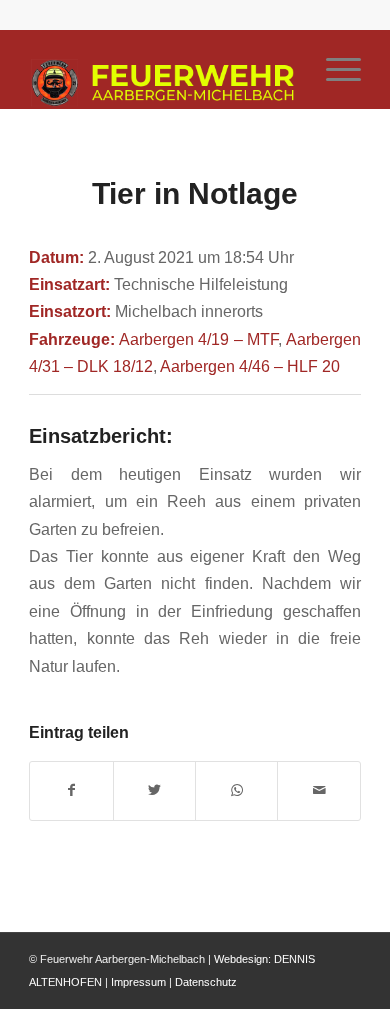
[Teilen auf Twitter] (154, 790)
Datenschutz (206, 982)
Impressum (138, 982)
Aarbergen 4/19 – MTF (199, 339)
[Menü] (333, 69)
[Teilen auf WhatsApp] (236, 790)
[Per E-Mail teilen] (318, 790)
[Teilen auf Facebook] (71, 790)
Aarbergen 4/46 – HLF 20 (250, 366)
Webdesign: (242, 959)
